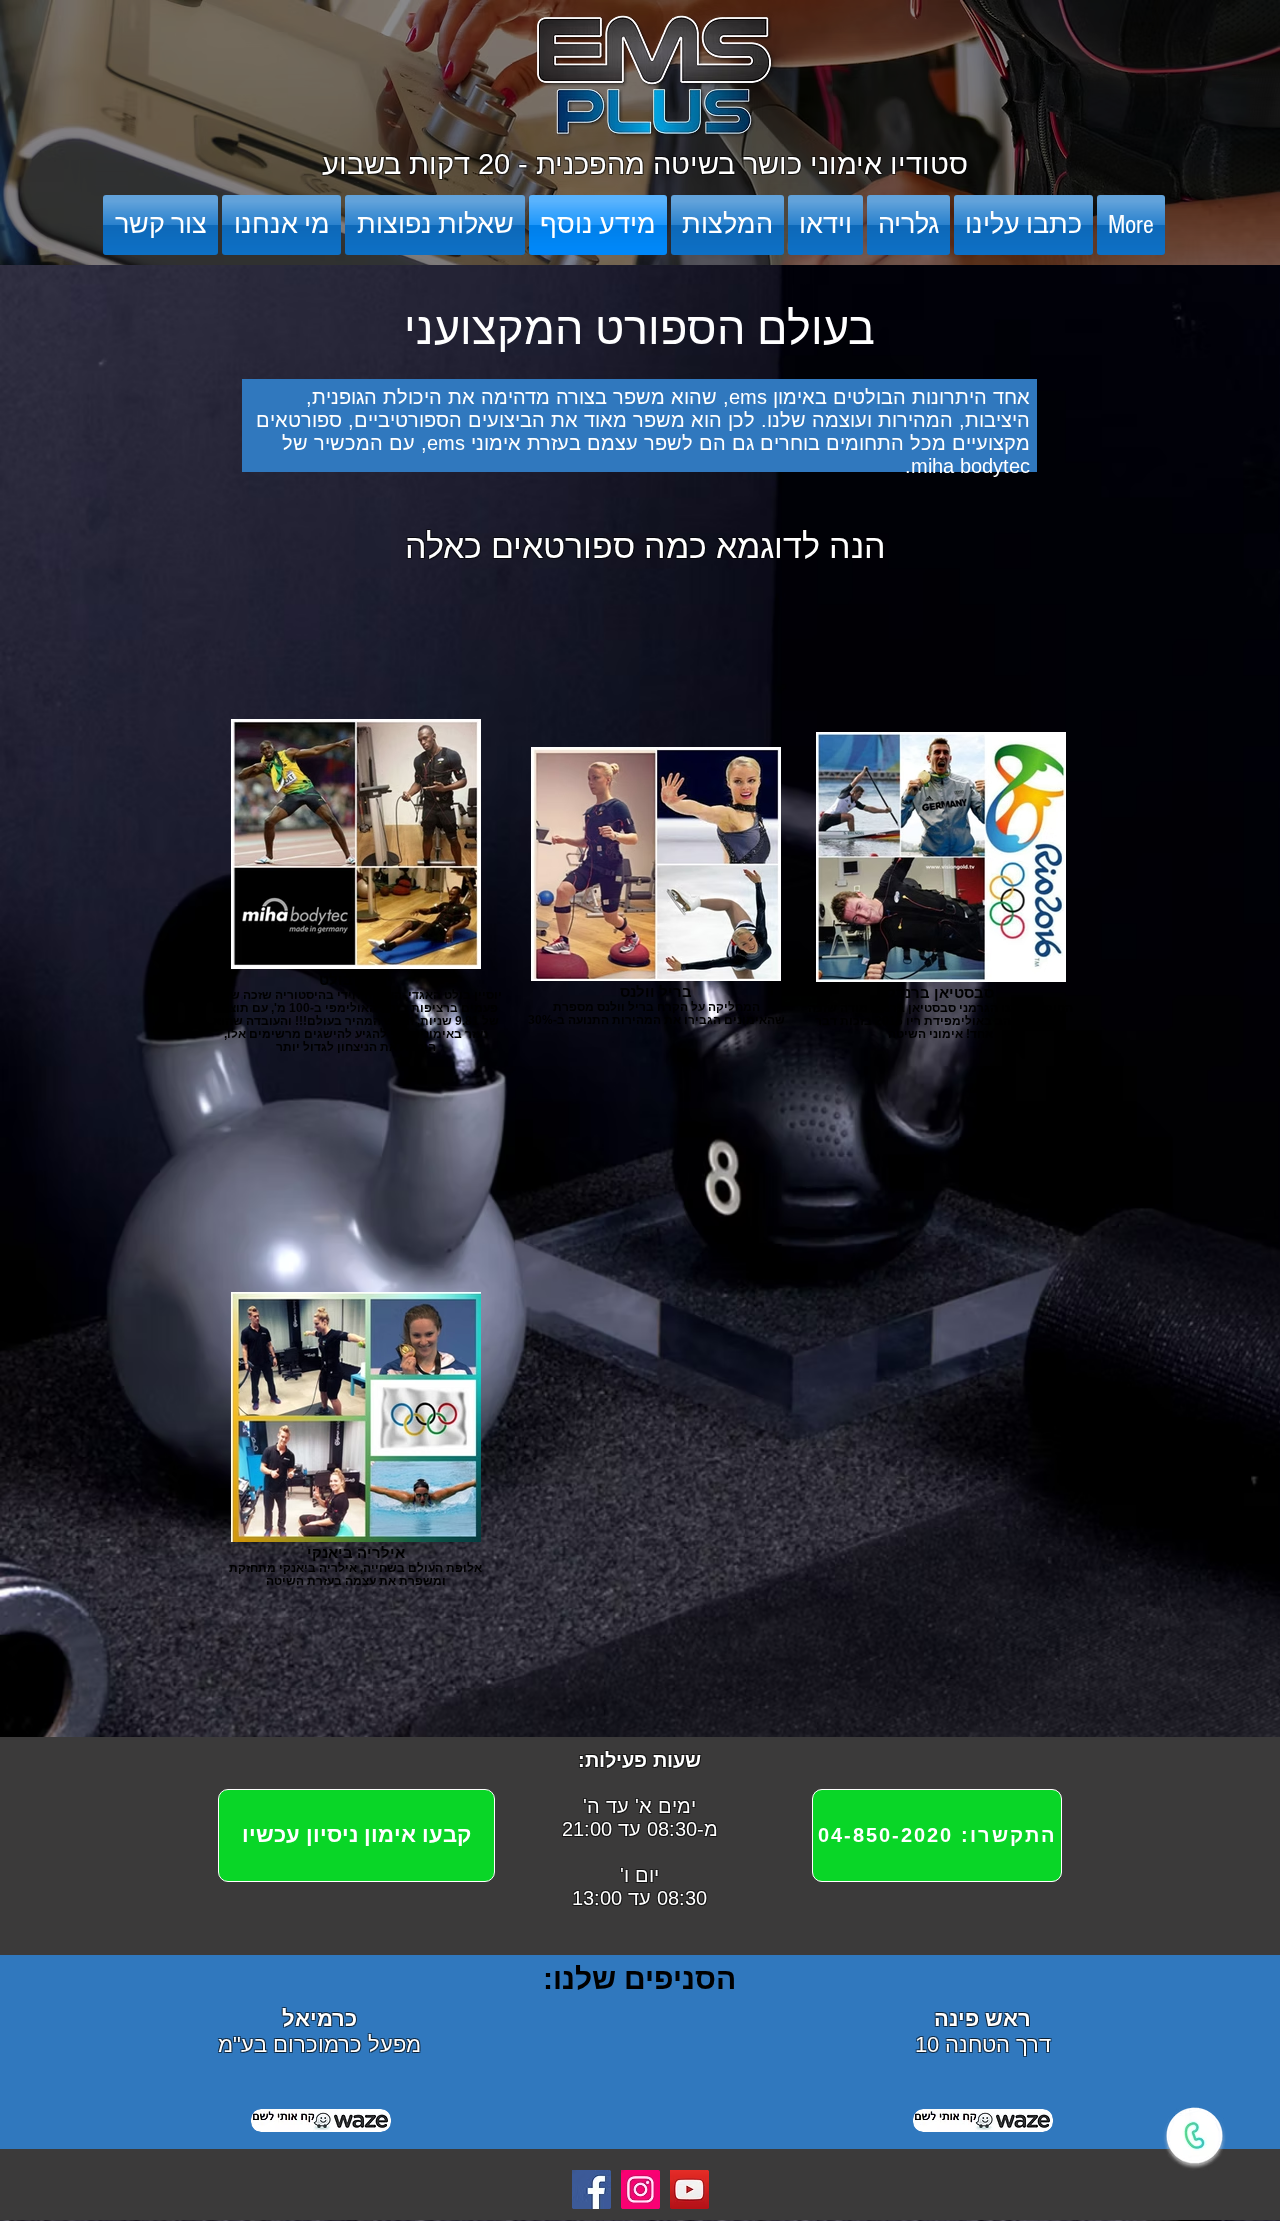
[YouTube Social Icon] (689, 2189)
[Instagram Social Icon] (640, 2189)
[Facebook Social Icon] (591, 2189)
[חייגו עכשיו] (1194, 2135)
